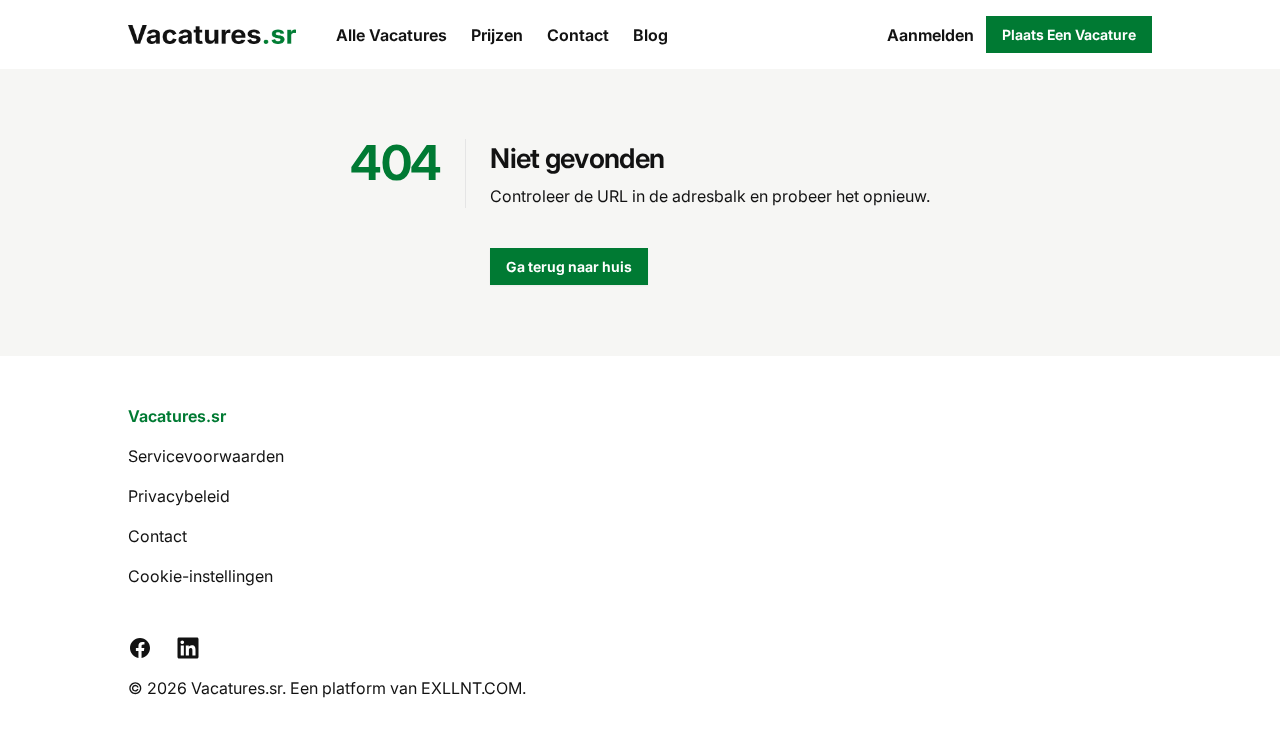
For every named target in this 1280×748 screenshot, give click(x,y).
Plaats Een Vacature (1069, 34)
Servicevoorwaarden (206, 456)
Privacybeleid (179, 496)
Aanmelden (930, 35)
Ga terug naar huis (569, 266)
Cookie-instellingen (200, 576)
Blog (650, 35)
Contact (578, 35)
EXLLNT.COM (471, 688)
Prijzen (497, 35)
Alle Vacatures (391, 35)
